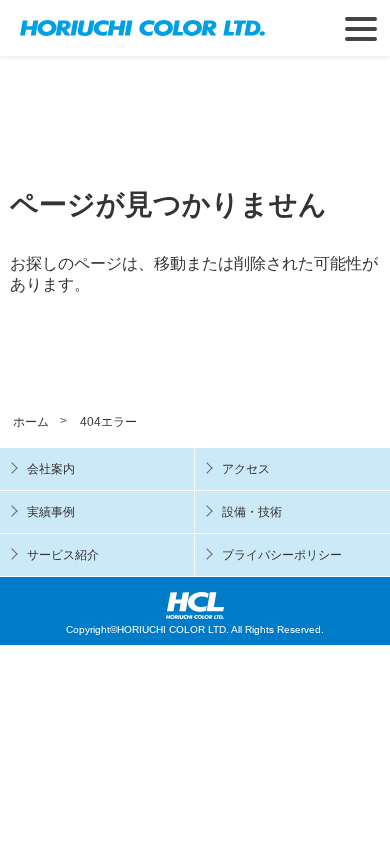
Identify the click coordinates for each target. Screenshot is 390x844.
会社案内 (51, 469)
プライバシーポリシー (282, 555)
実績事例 (51, 512)
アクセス (246, 469)
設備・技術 (252, 512)
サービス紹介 (63, 555)
